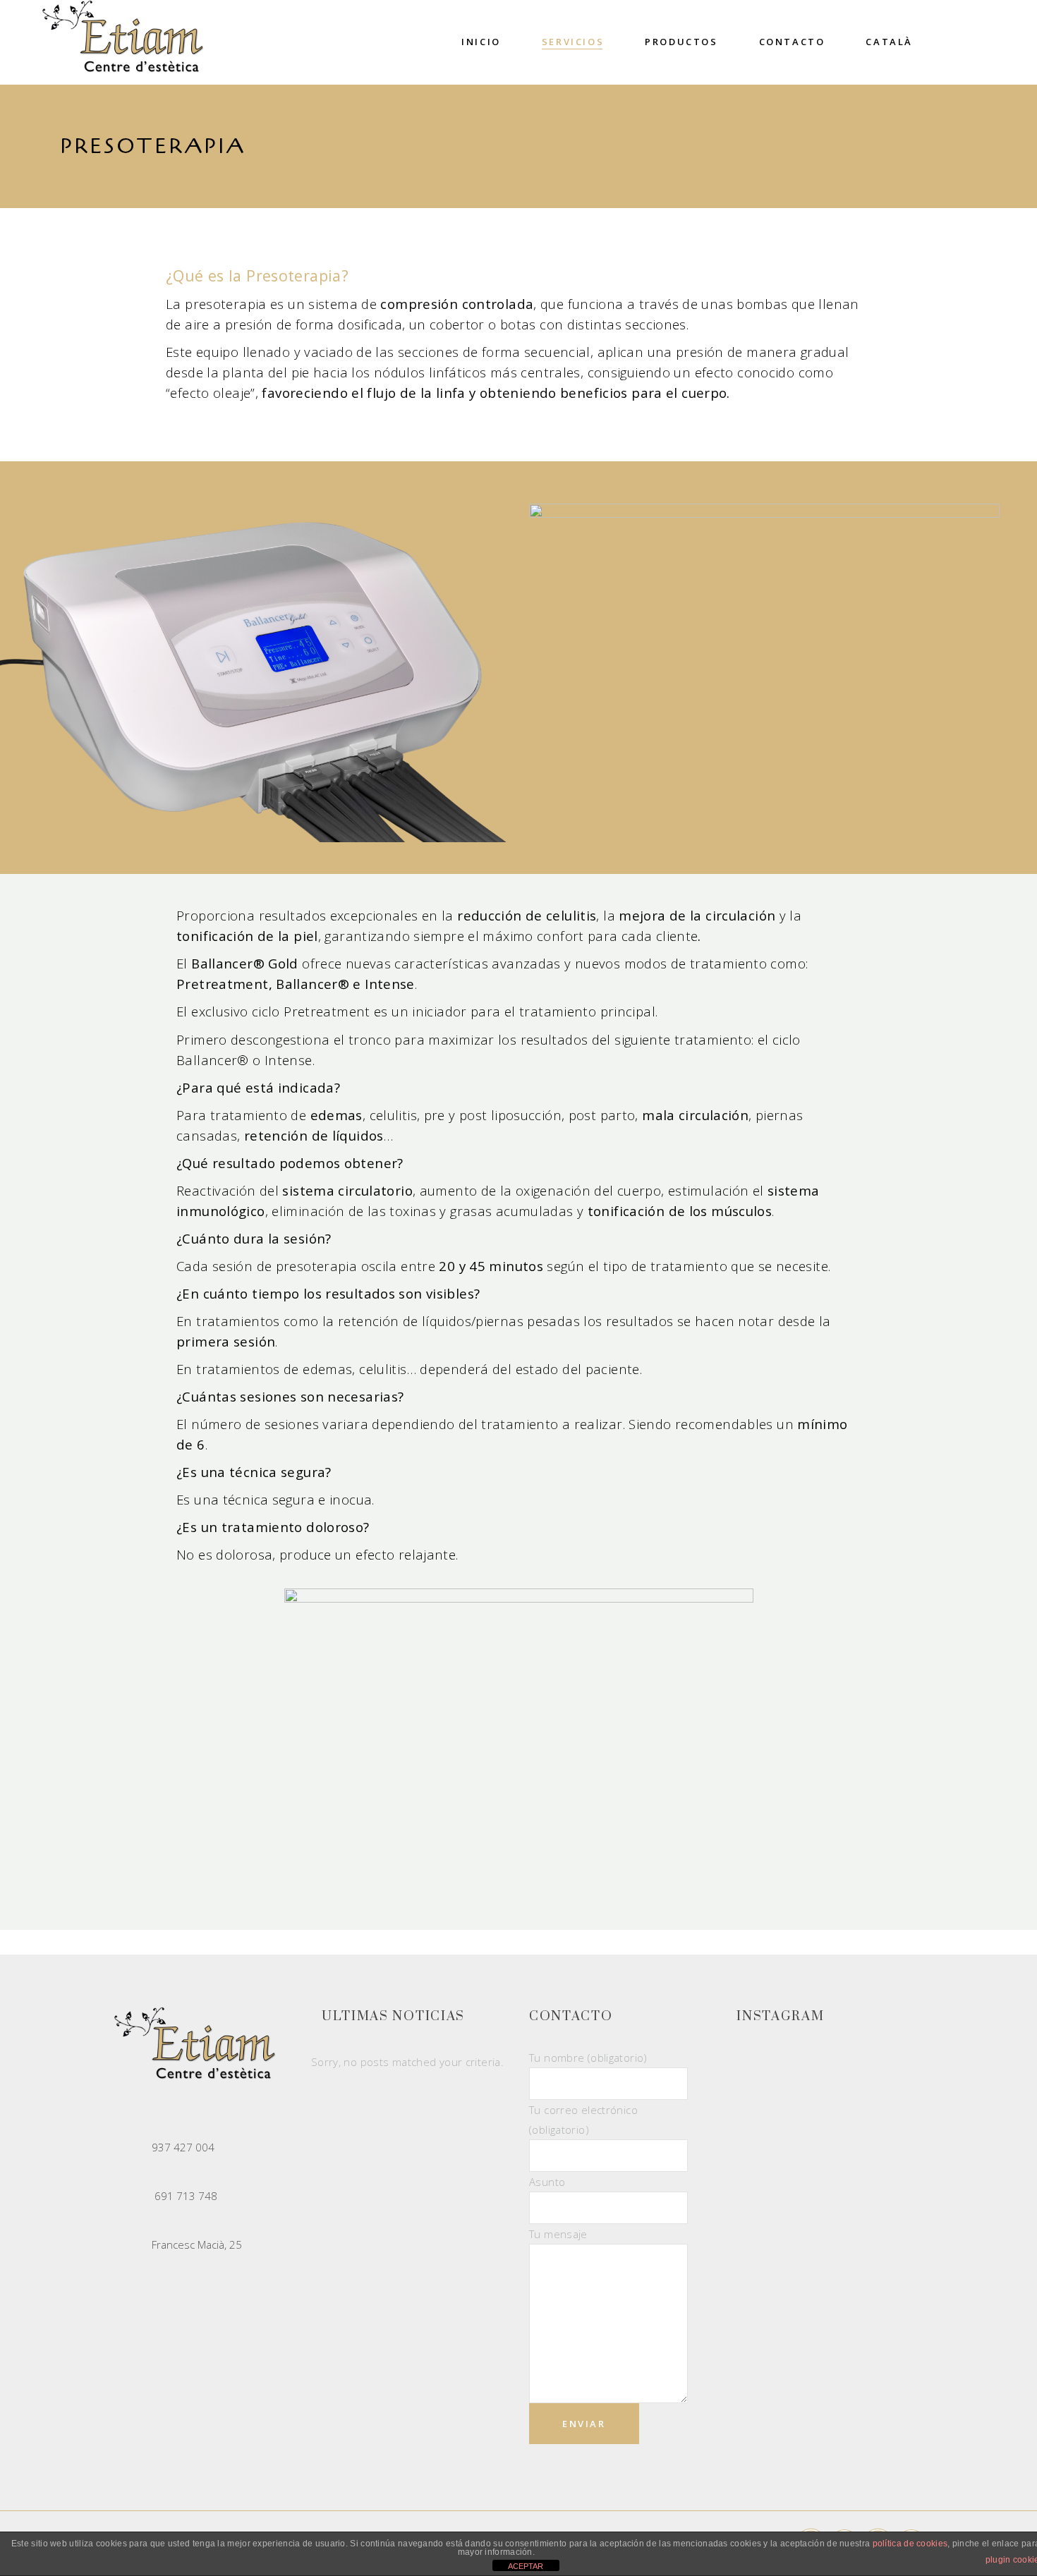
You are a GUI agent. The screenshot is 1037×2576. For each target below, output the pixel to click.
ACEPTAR (526, 2566)
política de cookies (910, 2544)
